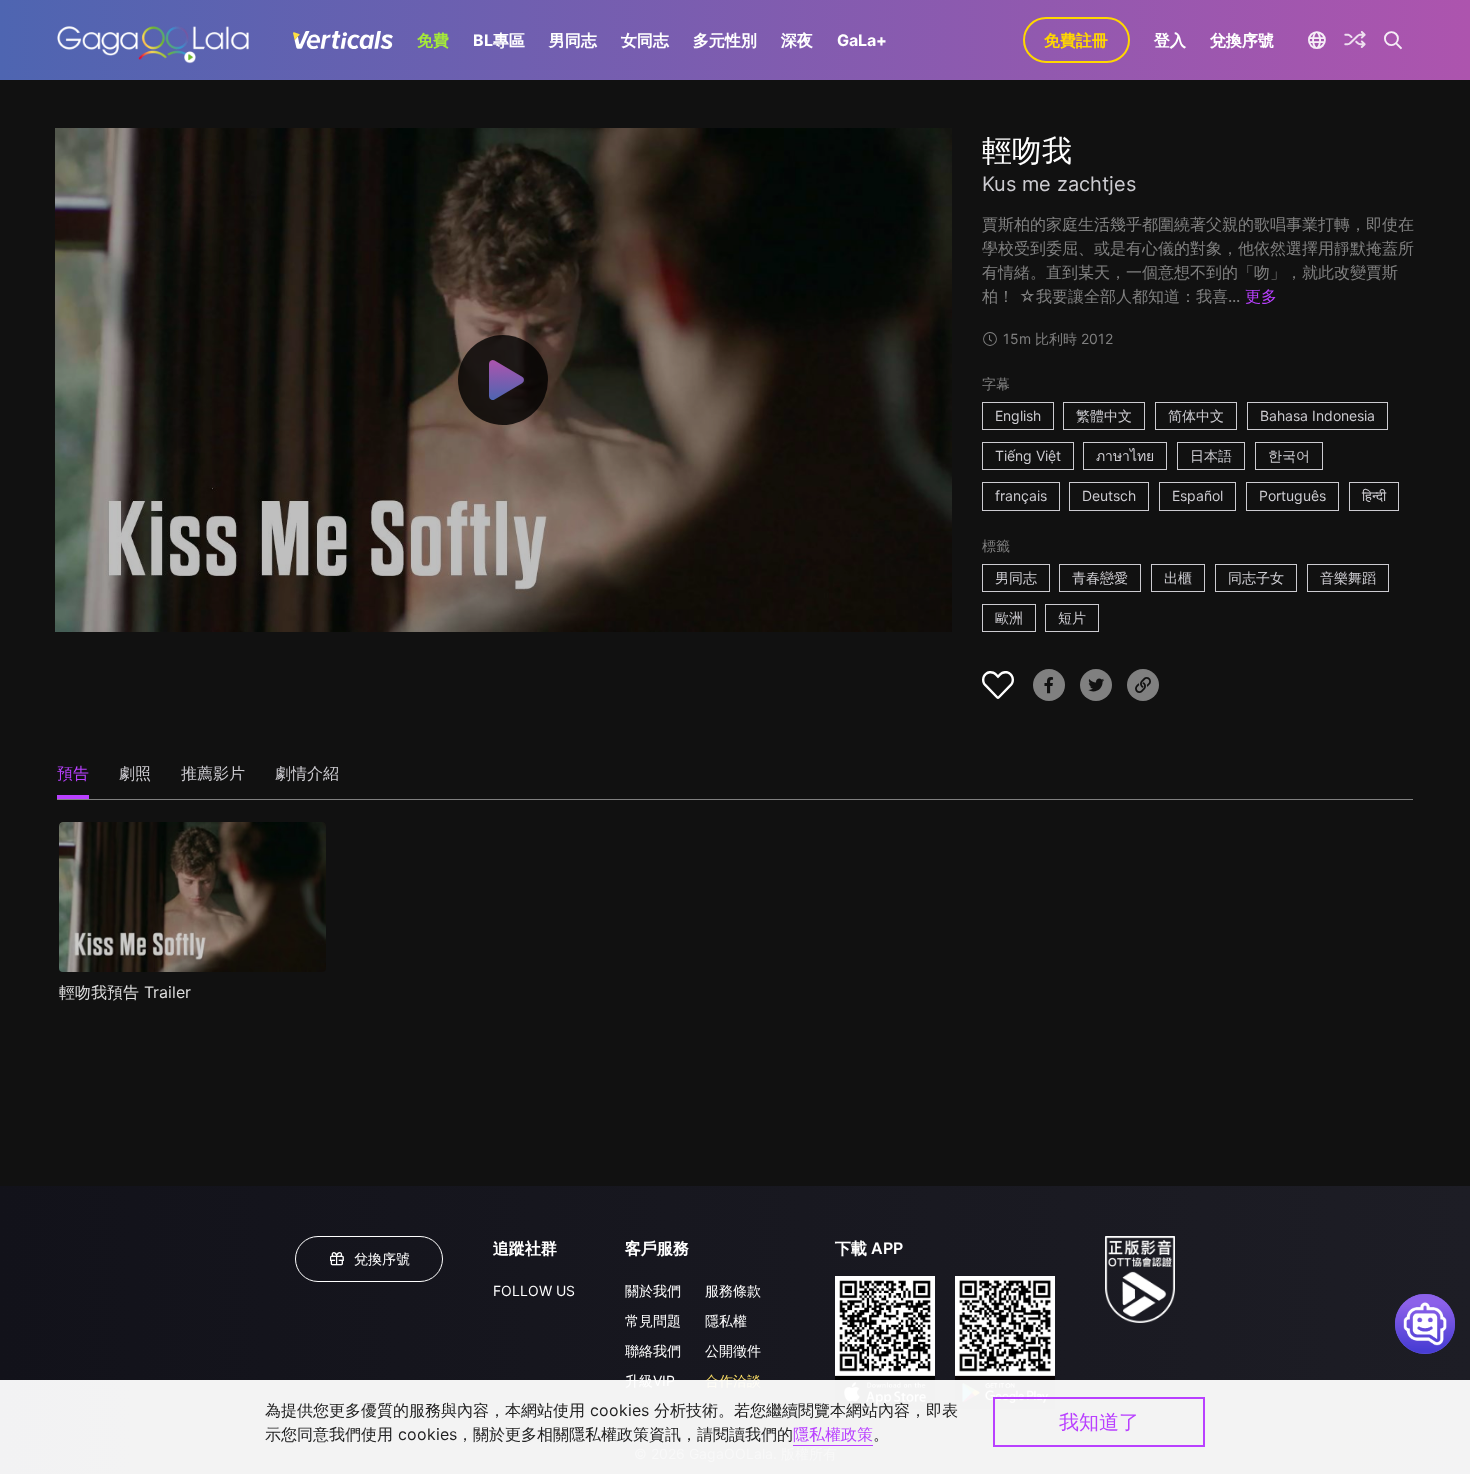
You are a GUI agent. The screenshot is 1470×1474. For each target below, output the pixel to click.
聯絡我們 (653, 1350)
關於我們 (653, 1290)
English (1018, 415)
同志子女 (1256, 577)
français (1021, 495)
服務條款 (733, 1290)
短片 (1072, 617)
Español (1197, 495)
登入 (1170, 40)
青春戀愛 (1100, 577)
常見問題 (653, 1320)
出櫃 (1178, 577)
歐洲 (1009, 617)
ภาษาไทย (1125, 455)
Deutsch (1109, 495)
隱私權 (726, 1320)
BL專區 (499, 40)
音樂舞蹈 (1348, 577)
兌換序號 (1242, 40)
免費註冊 (1076, 40)
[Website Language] (1317, 40)
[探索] (1355, 40)
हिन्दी (1374, 495)
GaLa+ (862, 40)
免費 (433, 40)
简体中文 (1196, 415)
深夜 (797, 40)
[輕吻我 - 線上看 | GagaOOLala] (152, 40)
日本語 (1211, 455)
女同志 (645, 40)
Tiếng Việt (1028, 455)
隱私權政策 (833, 1434)
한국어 (1289, 455)
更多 (1261, 296)
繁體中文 (1104, 415)
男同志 (573, 40)
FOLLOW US (534, 1290)
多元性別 (725, 40)
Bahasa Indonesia (1317, 415)
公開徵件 (733, 1350)
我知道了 (1099, 1422)
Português (1292, 495)
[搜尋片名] (1393, 40)
